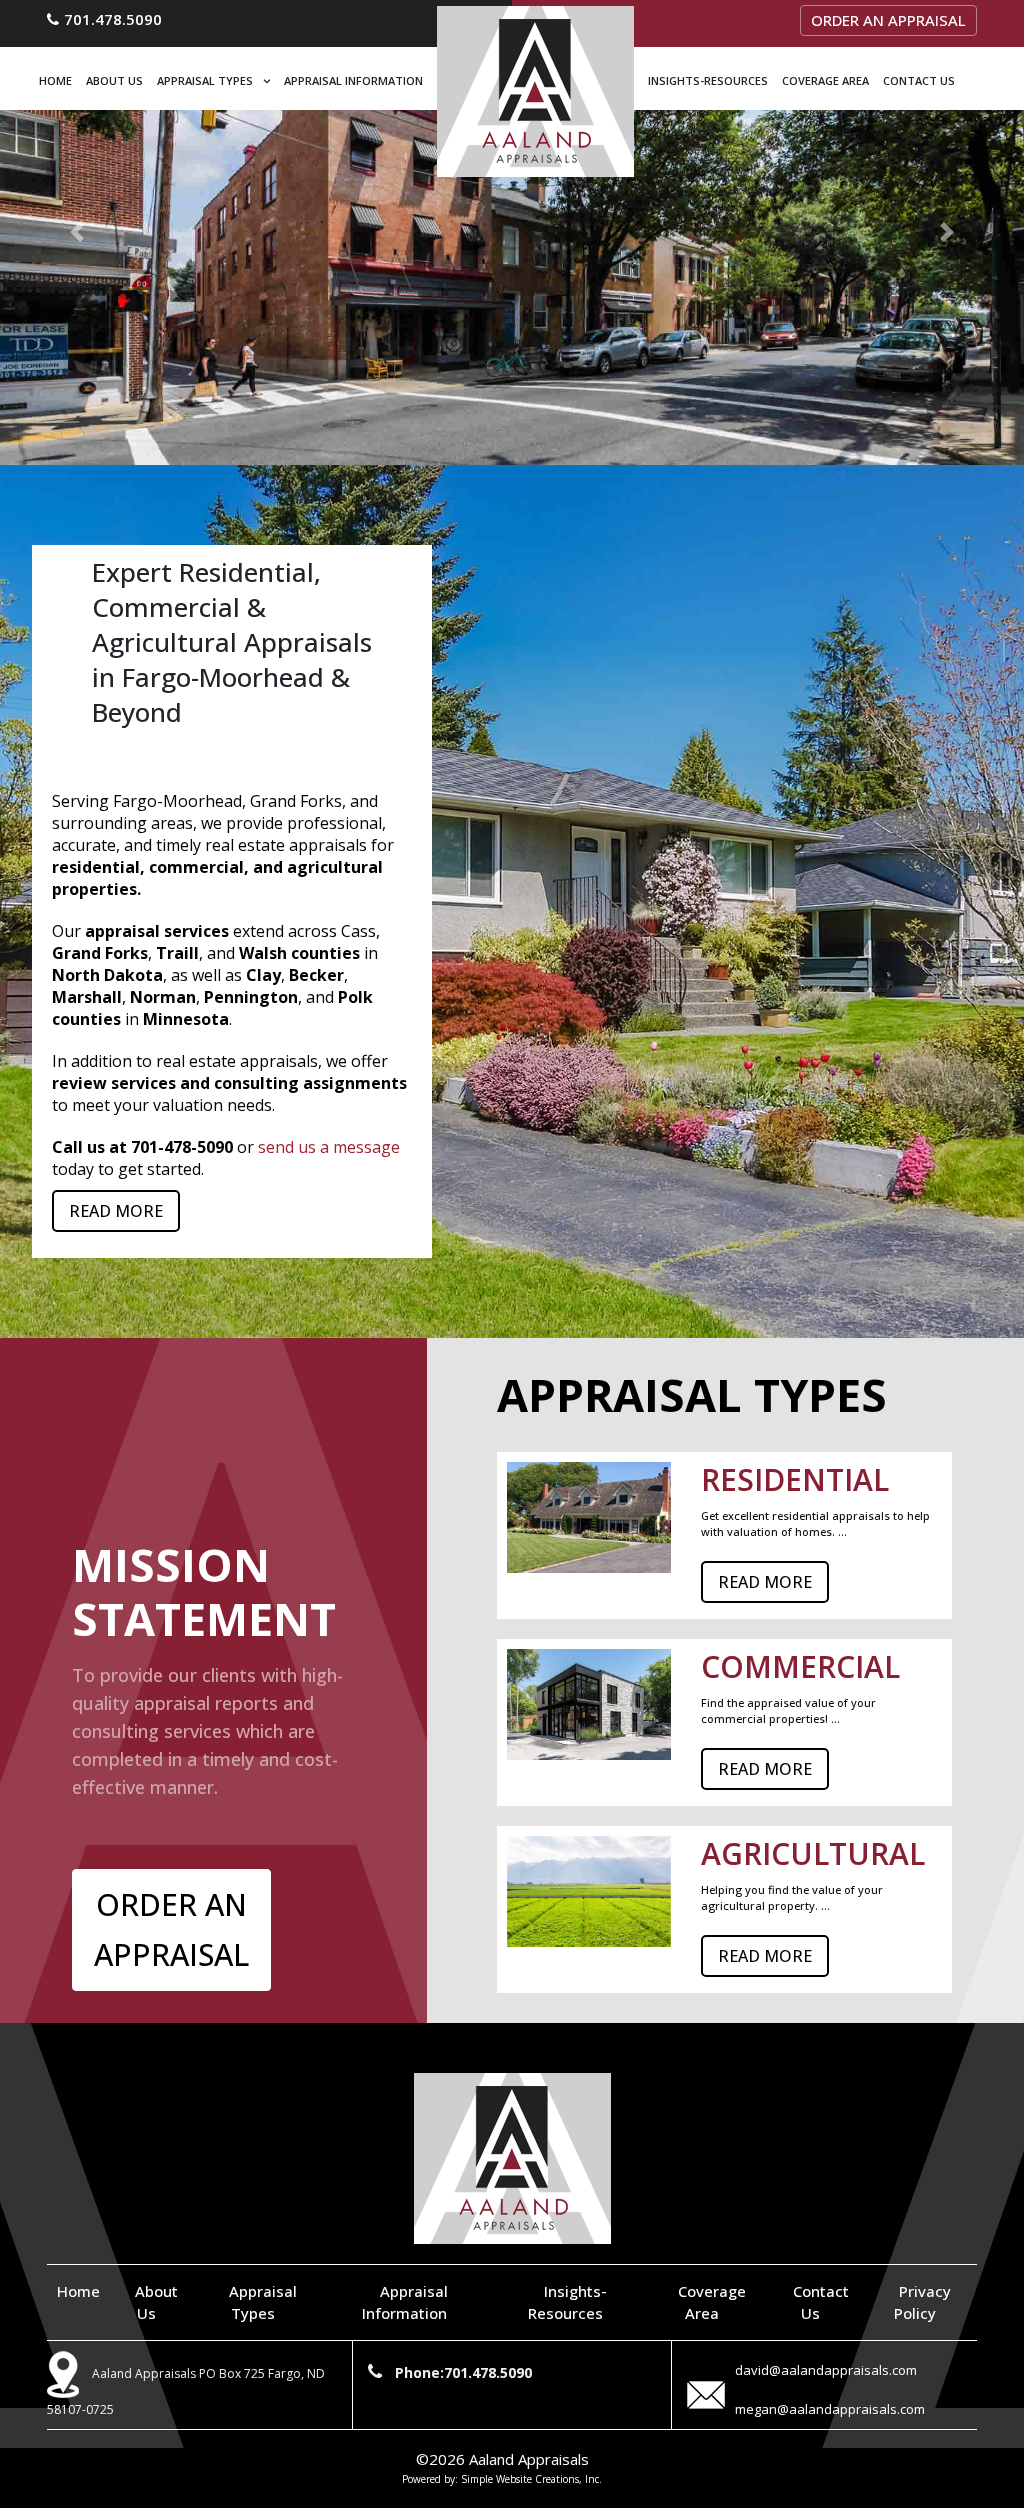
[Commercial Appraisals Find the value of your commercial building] (512, 232)
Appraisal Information (353, 80)
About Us (114, 80)
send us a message (329, 1147)
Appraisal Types (205, 80)
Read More (116, 1211)
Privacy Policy (922, 2302)
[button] (77, 232)
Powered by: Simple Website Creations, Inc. (502, 2479)
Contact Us (919, 80)
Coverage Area (825, 80)
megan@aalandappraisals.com (830, 2409)
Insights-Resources (708, 80)
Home (55, 80)
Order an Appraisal (888, 20)
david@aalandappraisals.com (826, 2370)
